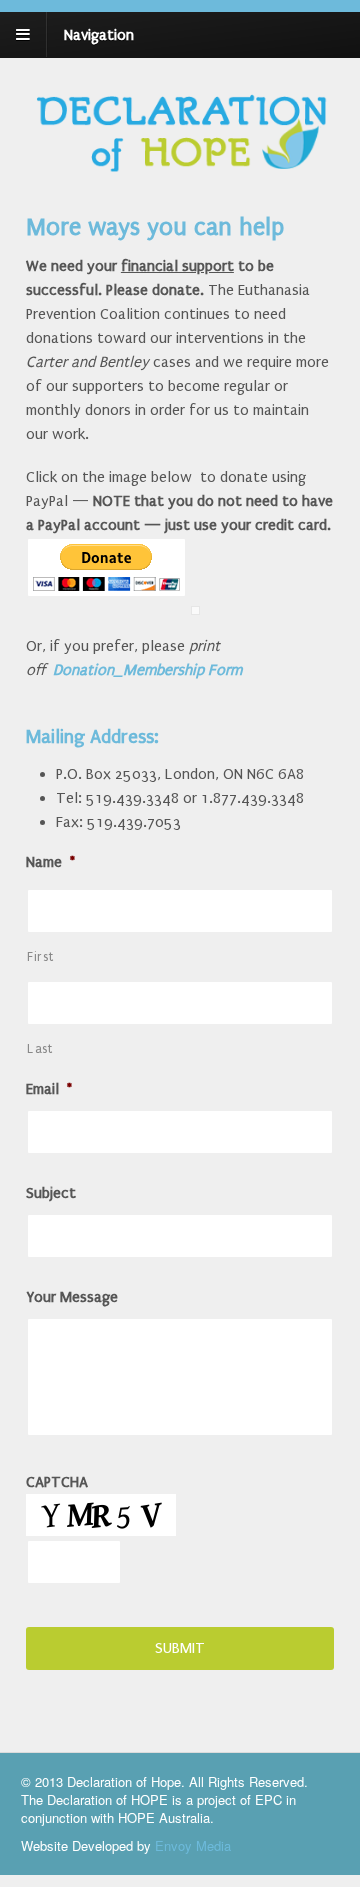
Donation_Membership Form (147, 670)
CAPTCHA (57, 1482)
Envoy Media (193, 1845)
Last (40, 1049)
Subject (51, 1193)
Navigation (99, 35)
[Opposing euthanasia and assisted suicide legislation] (180, 168)
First (40, 957)
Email (49, 1089)
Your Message (72, 1297)
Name (50, 862)
